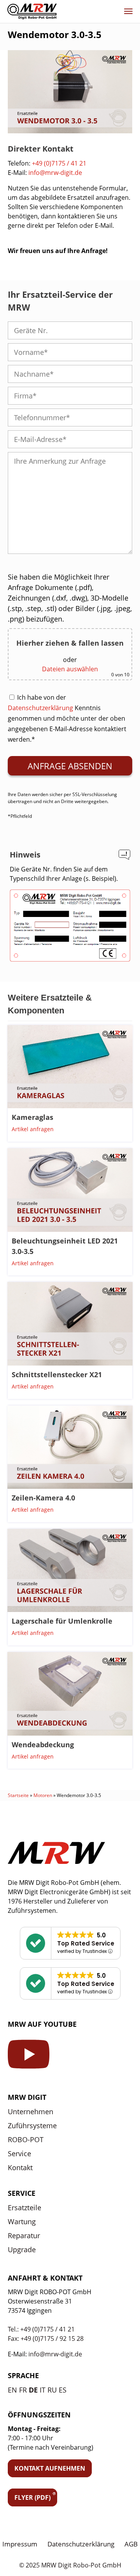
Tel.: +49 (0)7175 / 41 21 (41, 2329)
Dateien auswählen (70, 669)
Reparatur (24, 2235)
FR (23, 2390)
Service (19, 2153)
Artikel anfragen (33, 1129)
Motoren (43, 1795)
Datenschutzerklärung (40, 708)
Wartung (22, 2221)
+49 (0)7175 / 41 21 (59, 163)
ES (63, 2390)
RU (52, 2390)
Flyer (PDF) (32, 2497)
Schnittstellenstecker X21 (57, 1374)
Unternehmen (31, 2111)
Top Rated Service (86, 1943)
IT (43, 2390)
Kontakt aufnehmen (50, 2468)
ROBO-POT (26, 2139)
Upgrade (22, 2249)
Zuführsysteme (32, 2125)
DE (33, 2390)
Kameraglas (32, 1117)
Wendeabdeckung (43, 1745)
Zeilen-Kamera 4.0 (43, 1498)
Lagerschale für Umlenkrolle (62, 1621)
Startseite (18, 1795)
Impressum (20, 2544)
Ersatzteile (24, 2208)
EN (12, 2390)
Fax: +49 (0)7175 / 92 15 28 (46, 2338)
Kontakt (20, 2167)
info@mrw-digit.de (55, 173)
